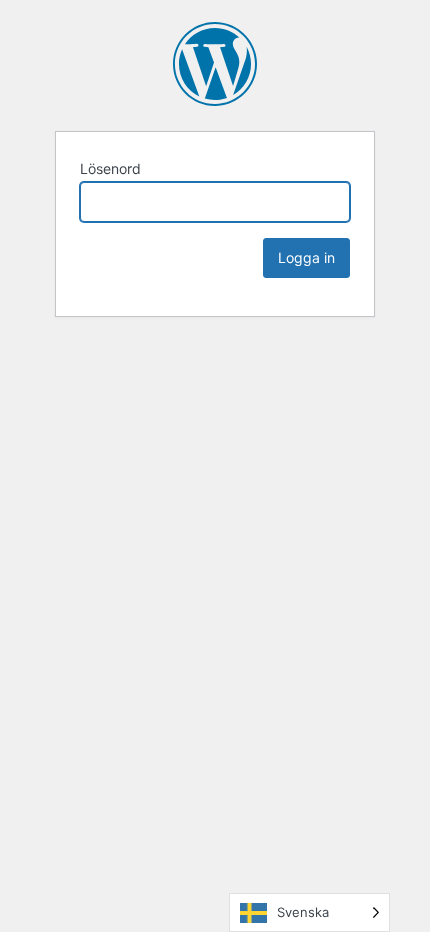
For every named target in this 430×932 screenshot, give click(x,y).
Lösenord (110, 168)
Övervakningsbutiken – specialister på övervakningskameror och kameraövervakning (215, 64)
